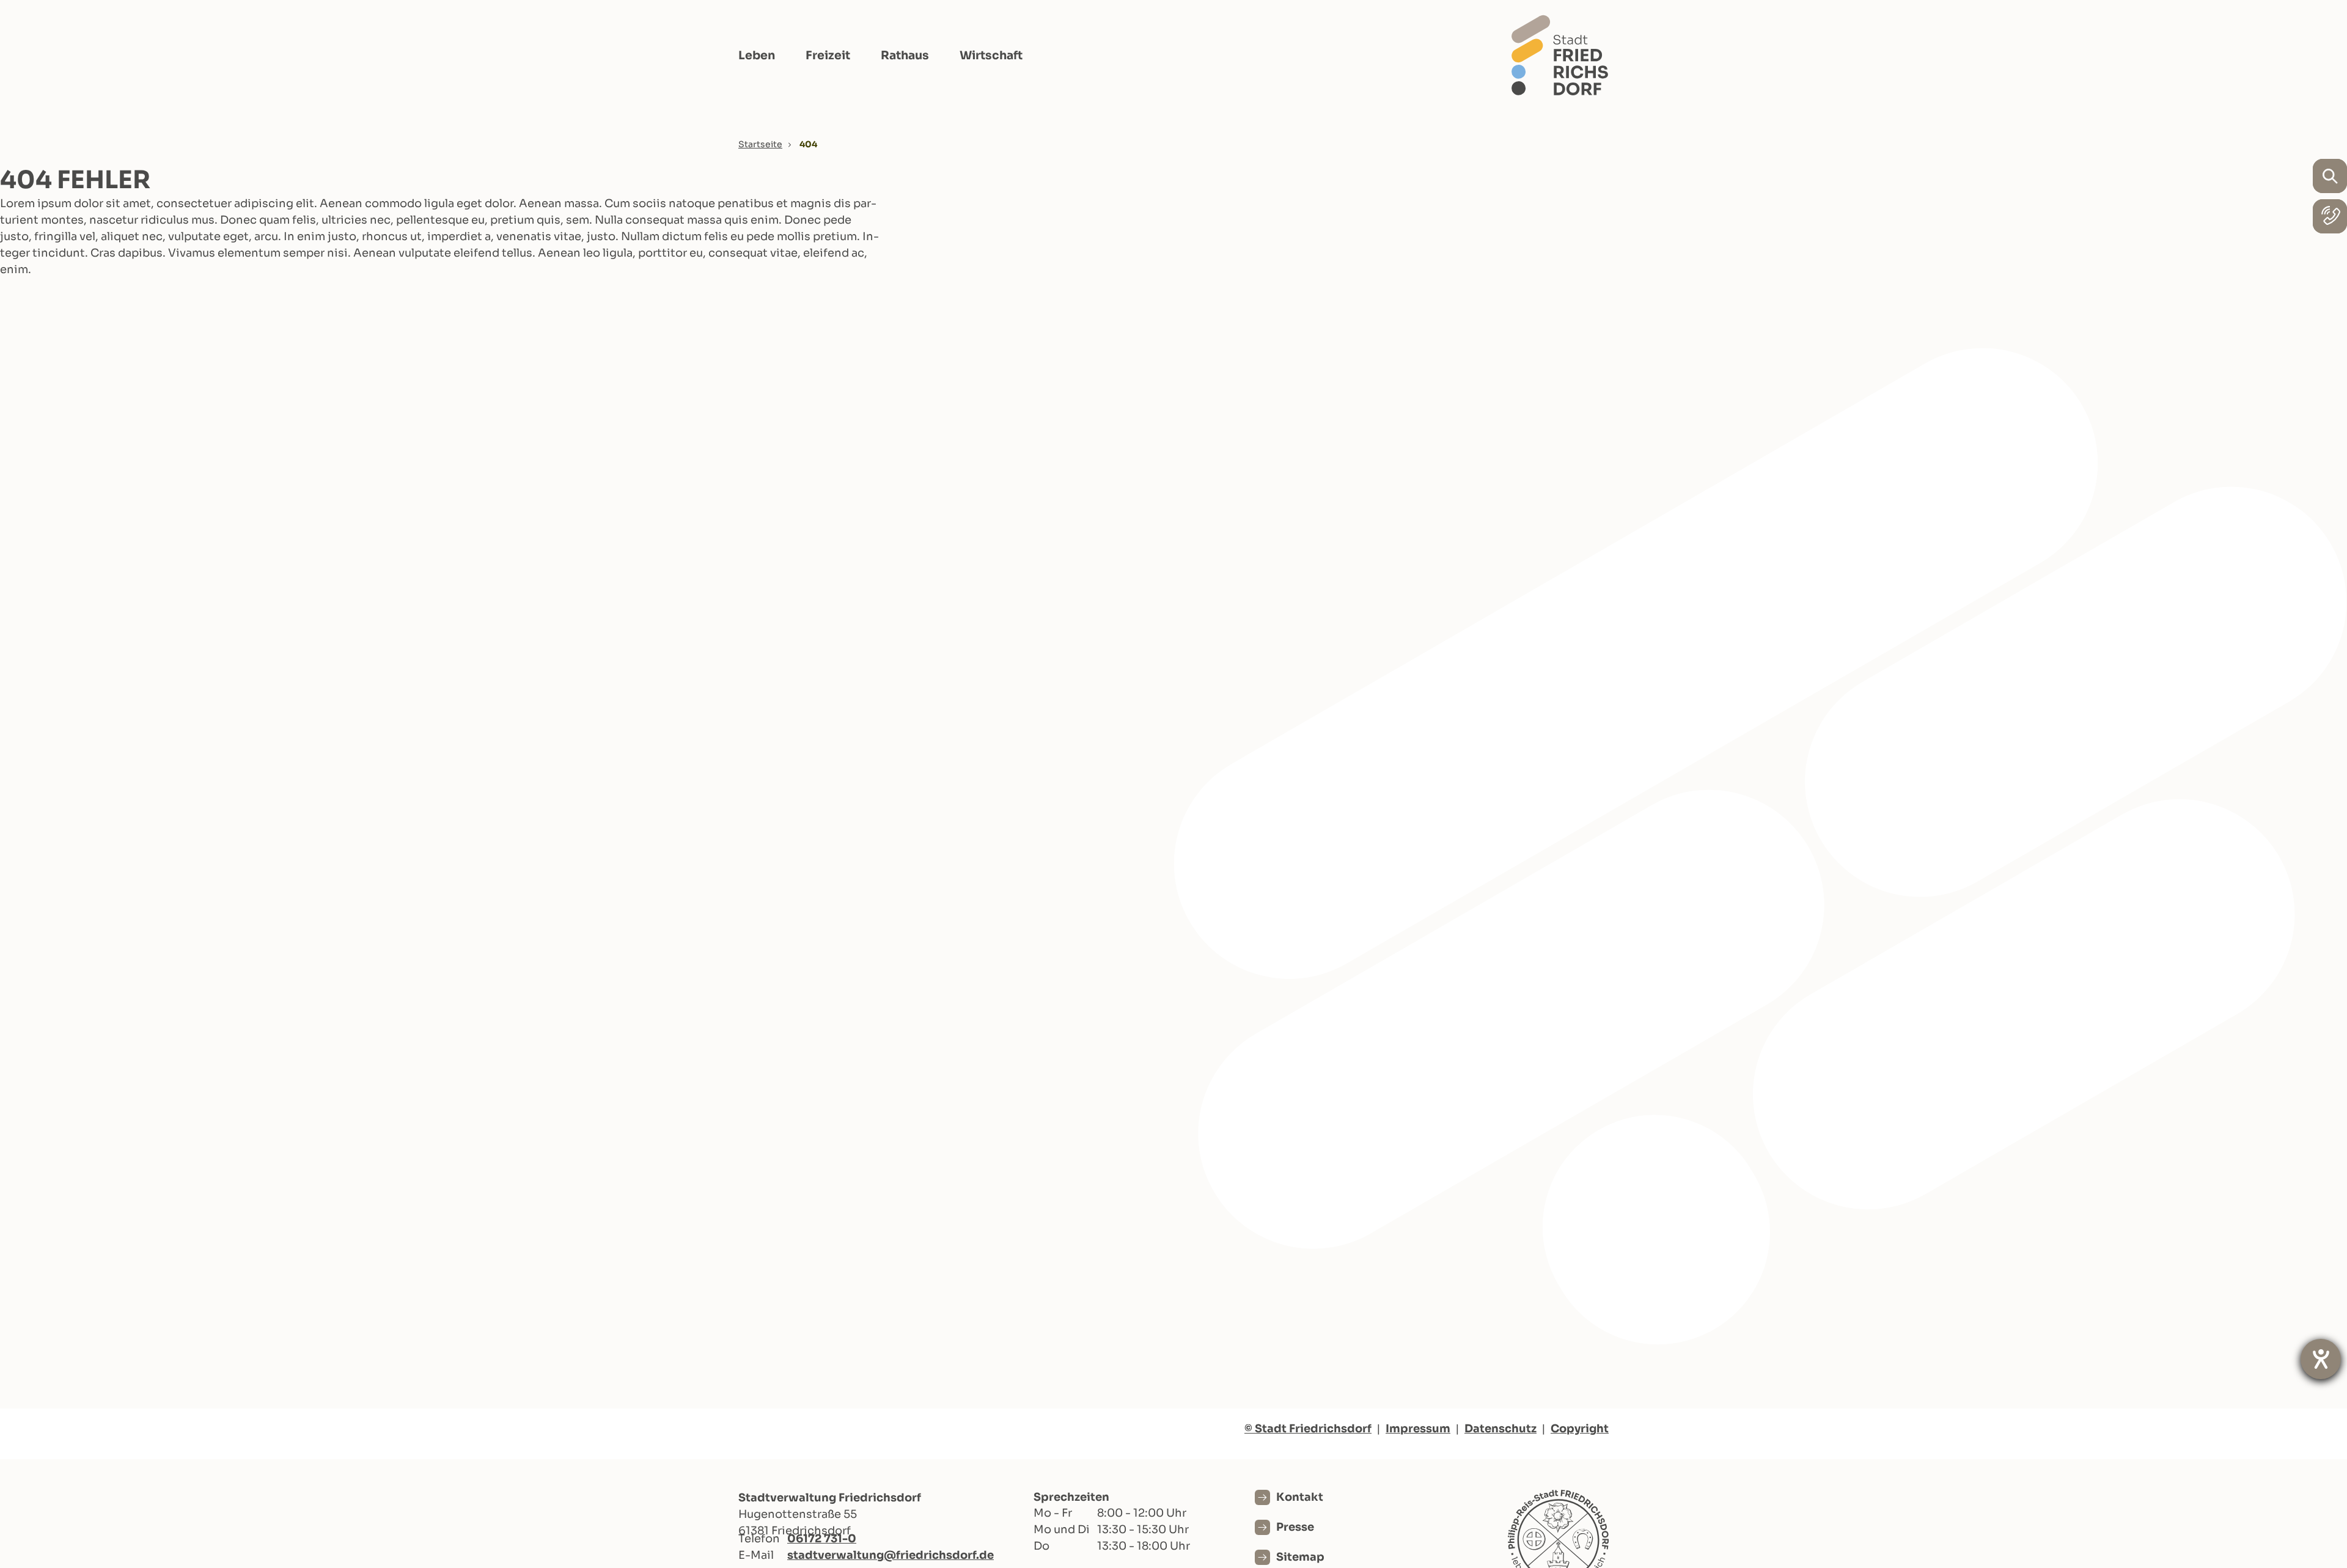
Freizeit (828, 56)
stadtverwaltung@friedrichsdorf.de (891, 1555)
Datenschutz (1500, 1429)
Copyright (1580, 1429)
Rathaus (905, 56)
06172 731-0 (822, 1539)
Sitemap (1300, 1557)
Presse (1295, 1527)
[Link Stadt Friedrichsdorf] (1560, 55)
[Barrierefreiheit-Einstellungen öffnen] (2321, 1359)
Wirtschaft (991, 56)
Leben (757, 56)
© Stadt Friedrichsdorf (1308, 1429)
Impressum (1418, 1429)
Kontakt (1300, 1497)
